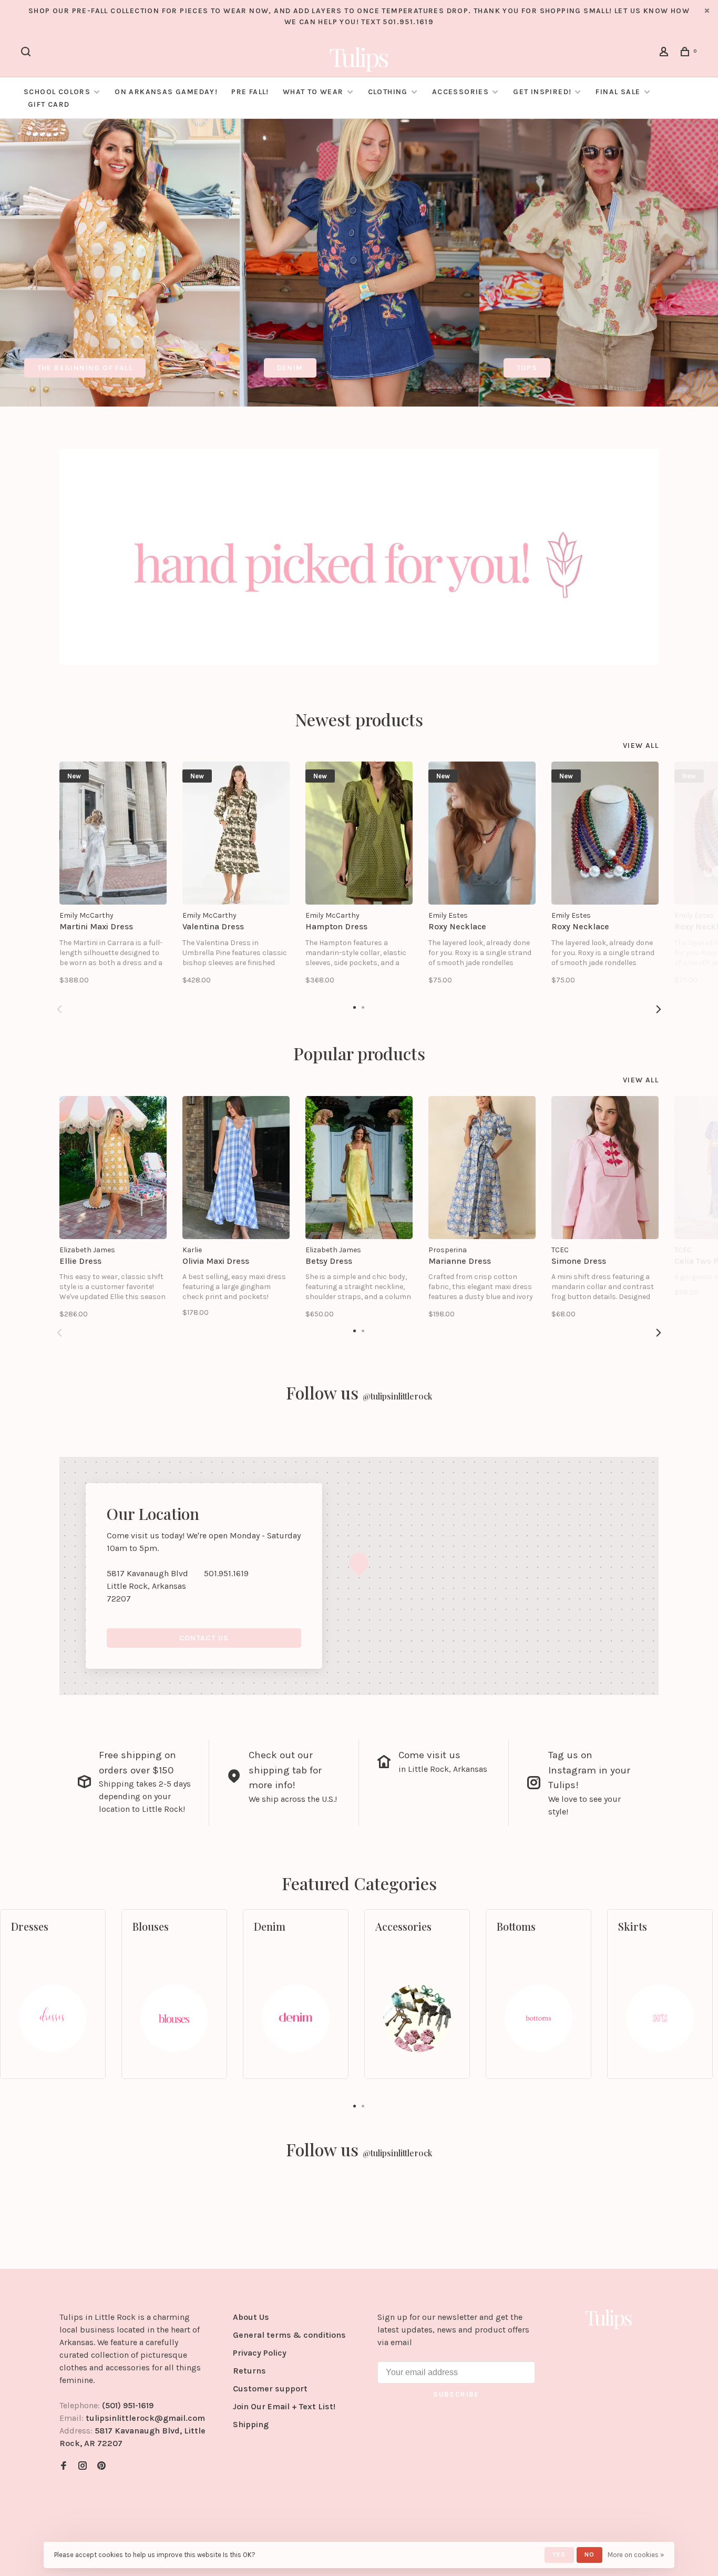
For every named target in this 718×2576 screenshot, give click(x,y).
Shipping (251, 2424)
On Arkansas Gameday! (166, 92)
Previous (59, 1009)
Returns (249, 2371)
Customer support (270, 2389)
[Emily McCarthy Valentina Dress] (236, 833)
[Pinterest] (101, 2466)
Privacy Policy (260, 2353)
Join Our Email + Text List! (284, 2406)
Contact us (204, 1638)
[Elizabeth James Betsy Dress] (359, 1168)
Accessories (460, 92)
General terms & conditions (289, 2335)
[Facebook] (64, 2466)
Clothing (388, 92)
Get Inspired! (542, 92)
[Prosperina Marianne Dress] (482, 1168)
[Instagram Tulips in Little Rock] (83, 2466)
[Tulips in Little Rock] (609, 2319)
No (589, 2554)
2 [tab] (363, 2105)
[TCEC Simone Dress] (605, 1168)
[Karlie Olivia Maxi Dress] (236, 1168)
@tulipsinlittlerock (397, 1396)
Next (659, 1009)
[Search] (27, 53)
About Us (251, 2317)
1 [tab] (355, 2105)
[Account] (665, 53)
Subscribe (456, 2394)
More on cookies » (636, 2555)
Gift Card (49, 104)
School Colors (57, 92)
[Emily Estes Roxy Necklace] (482, 833)
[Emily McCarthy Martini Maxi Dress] (113, 833)
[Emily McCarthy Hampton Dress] (359, 833)
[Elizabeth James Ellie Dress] (113, 1168)
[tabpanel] (120, 263)
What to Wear (313, 92)
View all (641, 746)
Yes (559, 2554)
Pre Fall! (250, 92)
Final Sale (619, 92)
